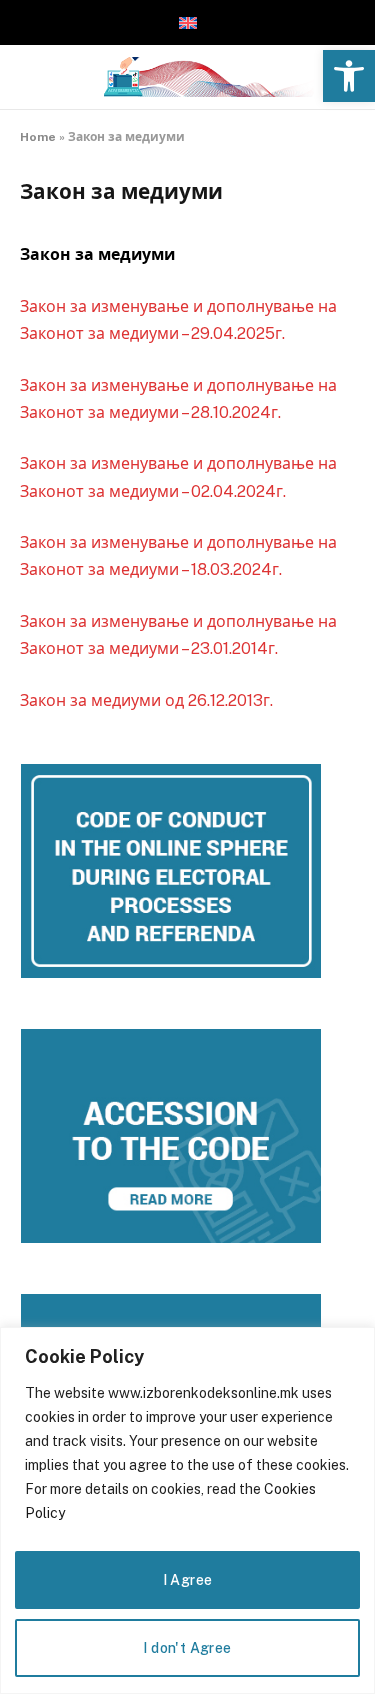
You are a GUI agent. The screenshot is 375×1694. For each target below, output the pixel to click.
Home (38, 137)
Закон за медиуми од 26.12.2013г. (146, 700)
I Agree (188, 1580)
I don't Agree (187, 1648)
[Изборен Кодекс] (207, 77)
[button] (349, 76)
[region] (187, 1510)
